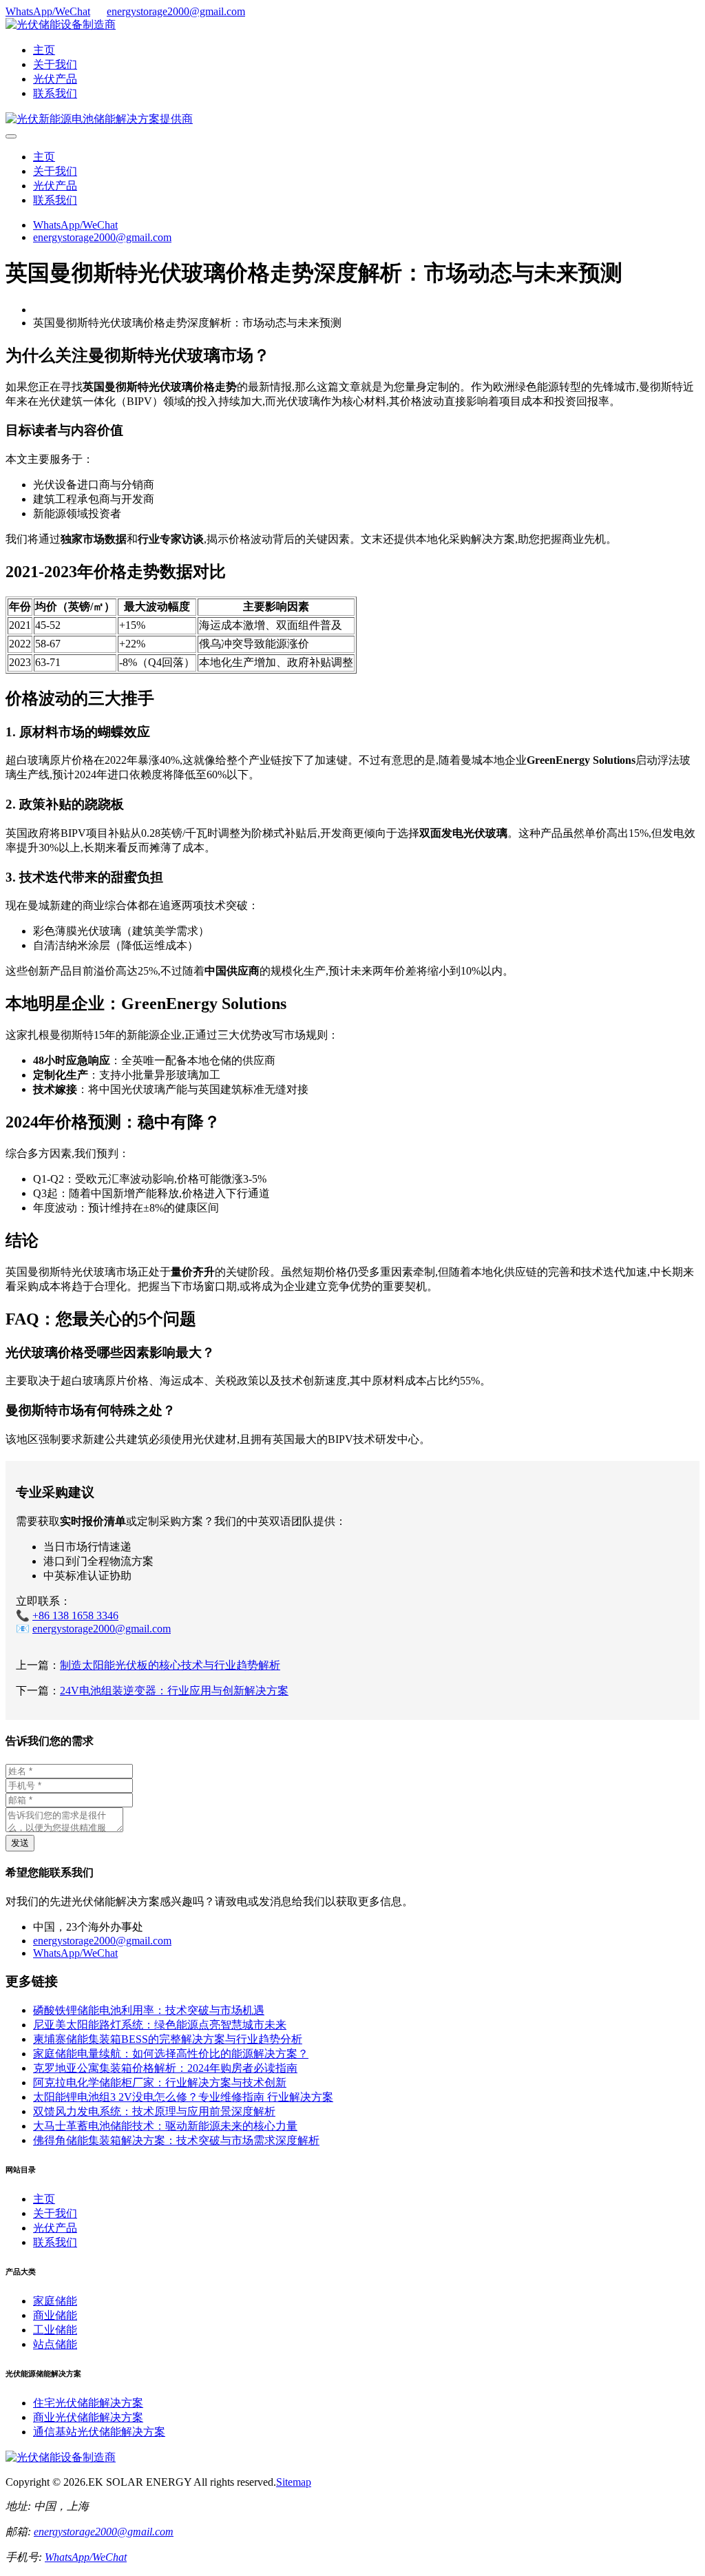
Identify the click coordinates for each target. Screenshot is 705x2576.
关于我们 (55, 64)
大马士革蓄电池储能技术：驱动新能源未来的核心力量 (165, 2126)
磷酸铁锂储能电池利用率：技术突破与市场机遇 (149, 2010)
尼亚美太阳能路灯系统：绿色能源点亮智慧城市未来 (160, 2025)
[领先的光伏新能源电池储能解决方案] (99, 119)
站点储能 (55, 2344)
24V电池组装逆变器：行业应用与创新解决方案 (174, 1691)
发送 (20, 1843)
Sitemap (294, 2482)
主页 (44, 50)
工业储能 (55, 2330)
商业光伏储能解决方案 (88, 2417)
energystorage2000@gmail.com (176, 11)
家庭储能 (55, 2301)
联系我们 (55, 93)
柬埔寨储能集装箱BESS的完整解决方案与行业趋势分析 (168, 2039)
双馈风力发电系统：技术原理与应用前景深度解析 (154, 2111)
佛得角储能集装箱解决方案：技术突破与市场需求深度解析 (176, 2140)
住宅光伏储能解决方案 (88, 2403)
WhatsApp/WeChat (48, 11)
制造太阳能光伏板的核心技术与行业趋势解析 (170, 1665)
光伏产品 (55, 79)
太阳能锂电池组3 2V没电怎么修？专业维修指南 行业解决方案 (183, 2097)
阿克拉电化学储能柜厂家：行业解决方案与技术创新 (160, 2082)
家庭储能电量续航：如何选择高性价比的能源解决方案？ (171, 2054)
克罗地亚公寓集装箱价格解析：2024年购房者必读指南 (165, 2068)
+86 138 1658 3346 (75, 1616)
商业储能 (55, 2315)
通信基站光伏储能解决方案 (99, 2432)
